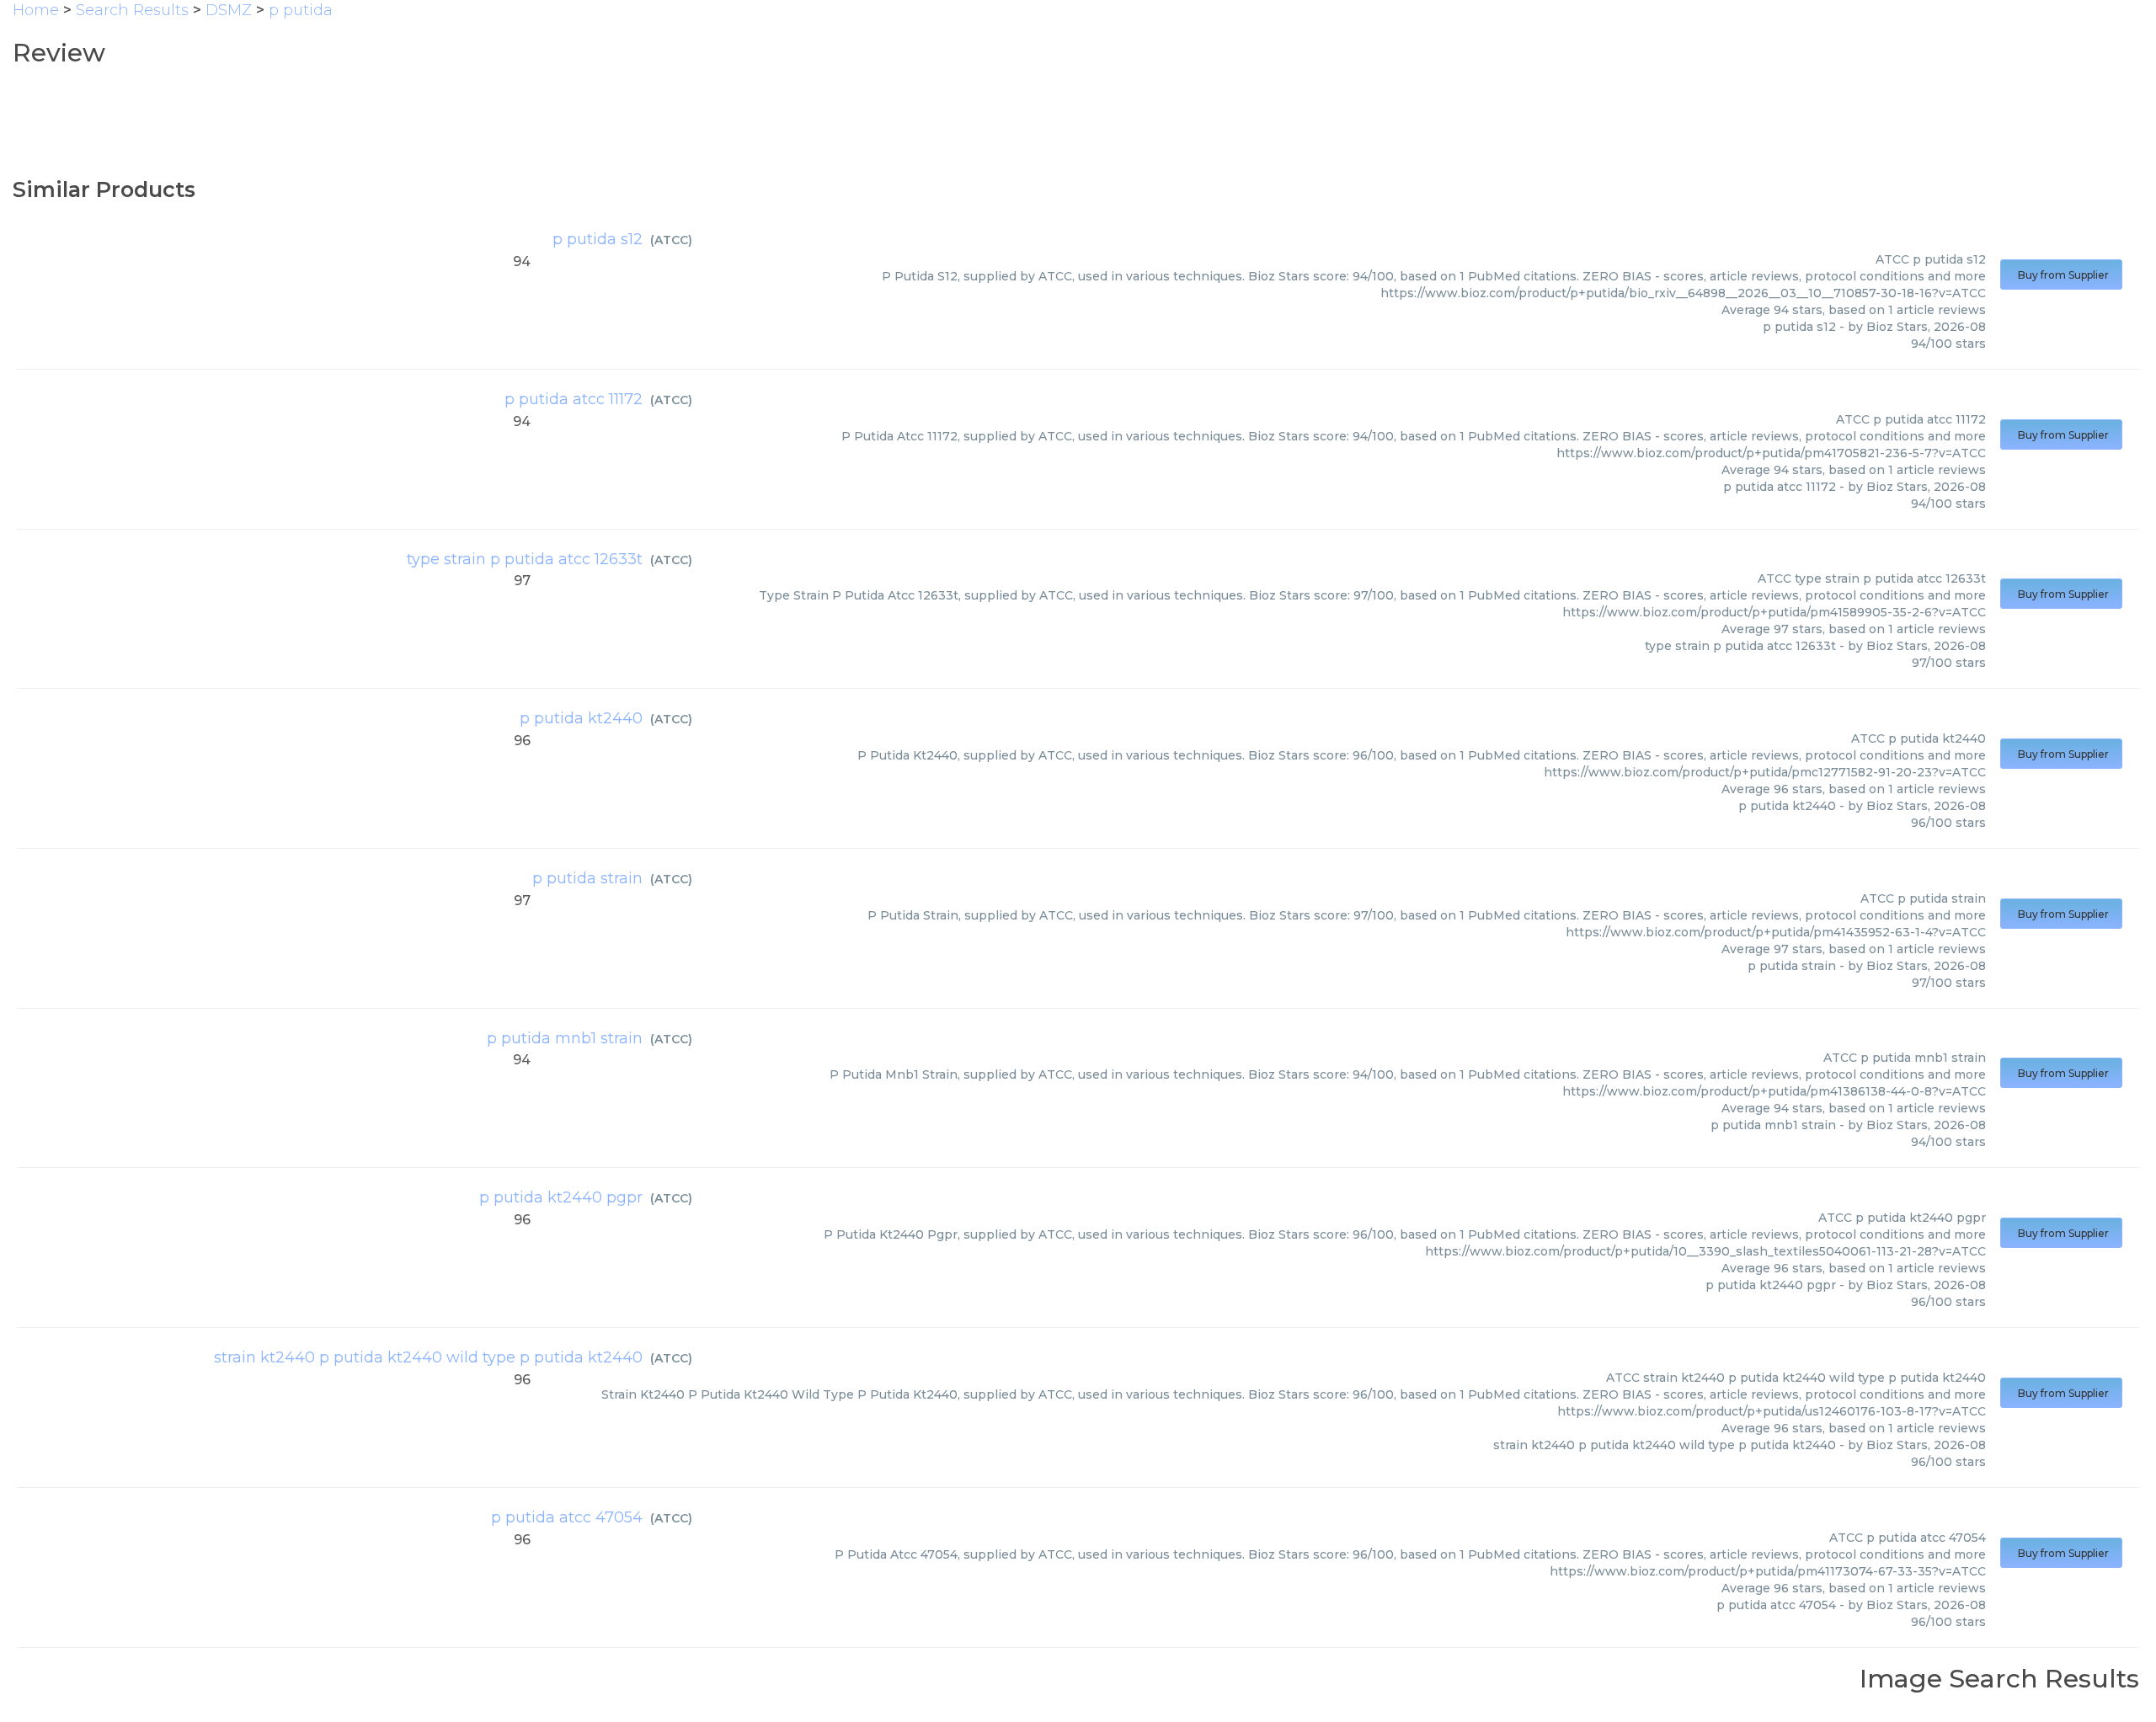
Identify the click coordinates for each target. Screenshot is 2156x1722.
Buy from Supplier (2061, 275)
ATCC (671, 240)
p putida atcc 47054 (567, 1517)
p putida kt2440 (581, 718)
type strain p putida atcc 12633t (525, 559)
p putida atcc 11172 (574, 399)
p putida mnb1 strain (565, 1038)
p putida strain (587, 878)
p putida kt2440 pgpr (561, 1197)
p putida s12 (598, 239)
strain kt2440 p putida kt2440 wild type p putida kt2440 (428, 1357)
